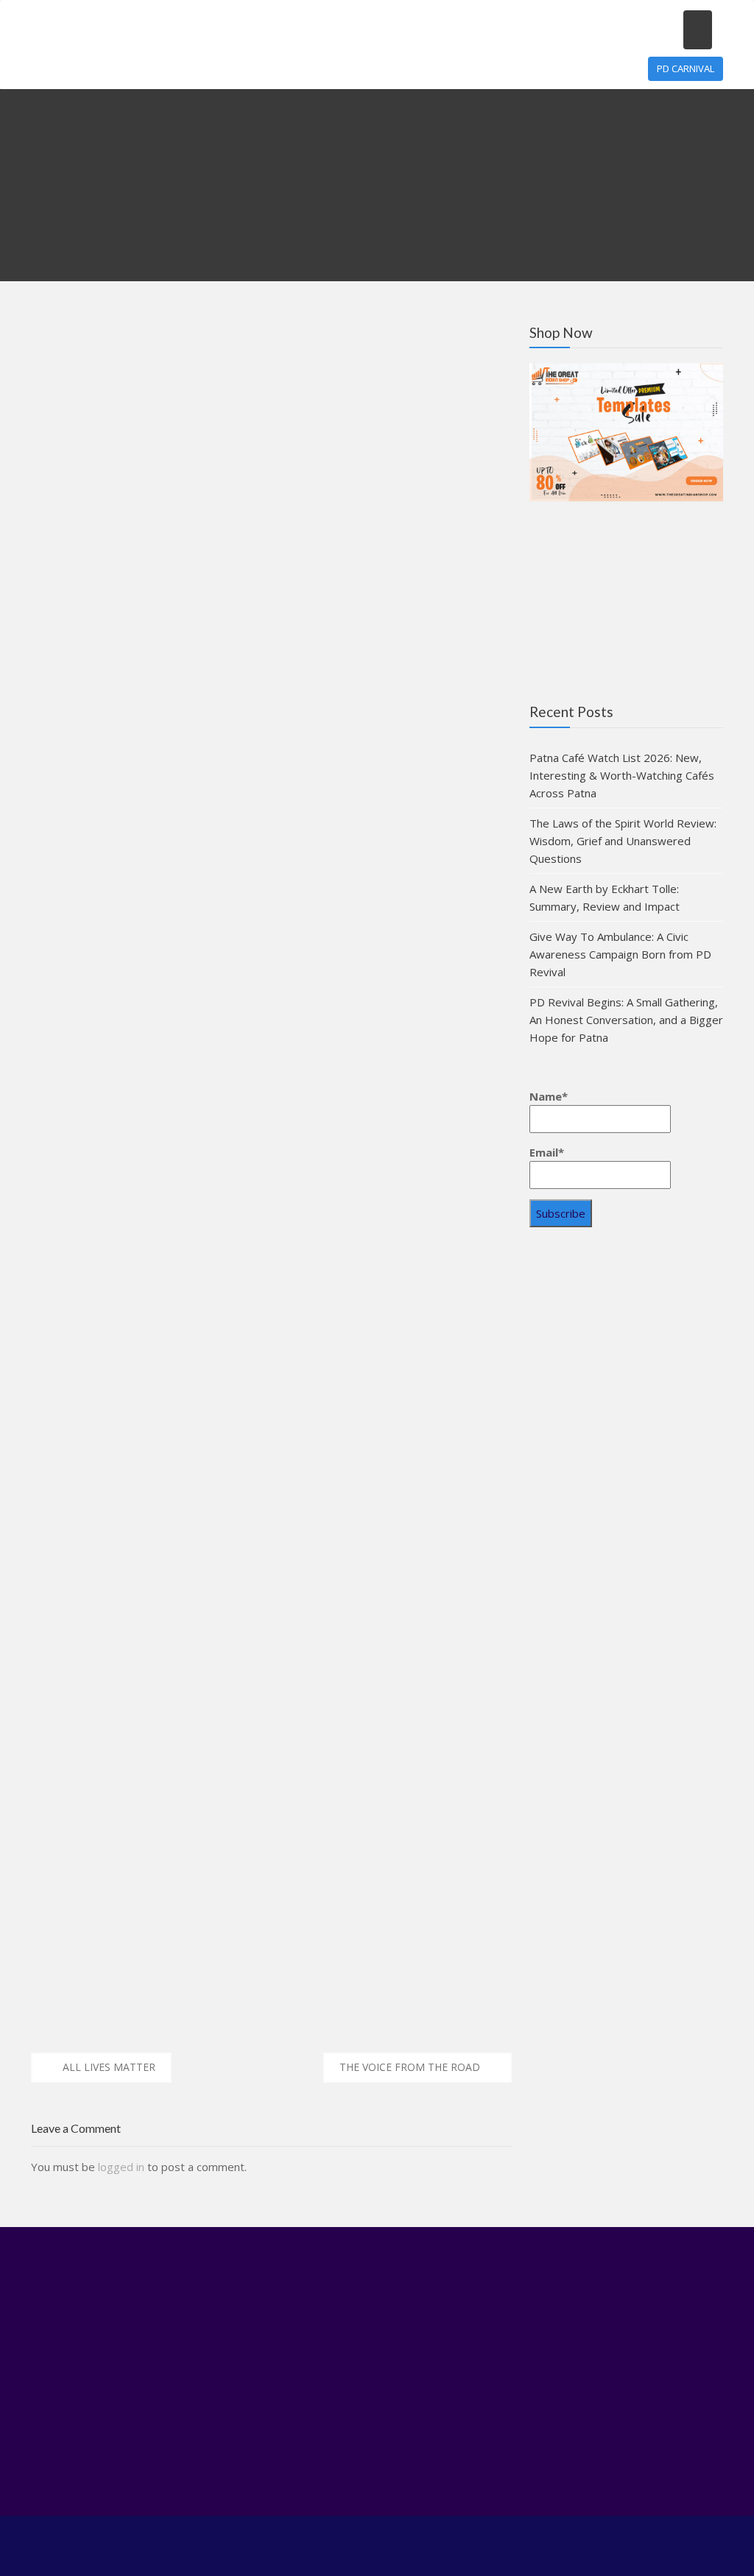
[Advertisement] (626, 1355)
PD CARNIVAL (686, 68)
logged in (121, 2167)
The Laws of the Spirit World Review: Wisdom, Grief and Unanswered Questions (623, 841)
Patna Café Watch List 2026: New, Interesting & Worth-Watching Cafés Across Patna (622, 775)
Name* (549, 1096)
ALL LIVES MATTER (109, 2067)
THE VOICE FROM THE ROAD (410, 2067)
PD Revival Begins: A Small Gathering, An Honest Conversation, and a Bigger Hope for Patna (626, 1020)
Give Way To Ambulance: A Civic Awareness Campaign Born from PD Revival (620, 954)
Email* (547, 1152)
